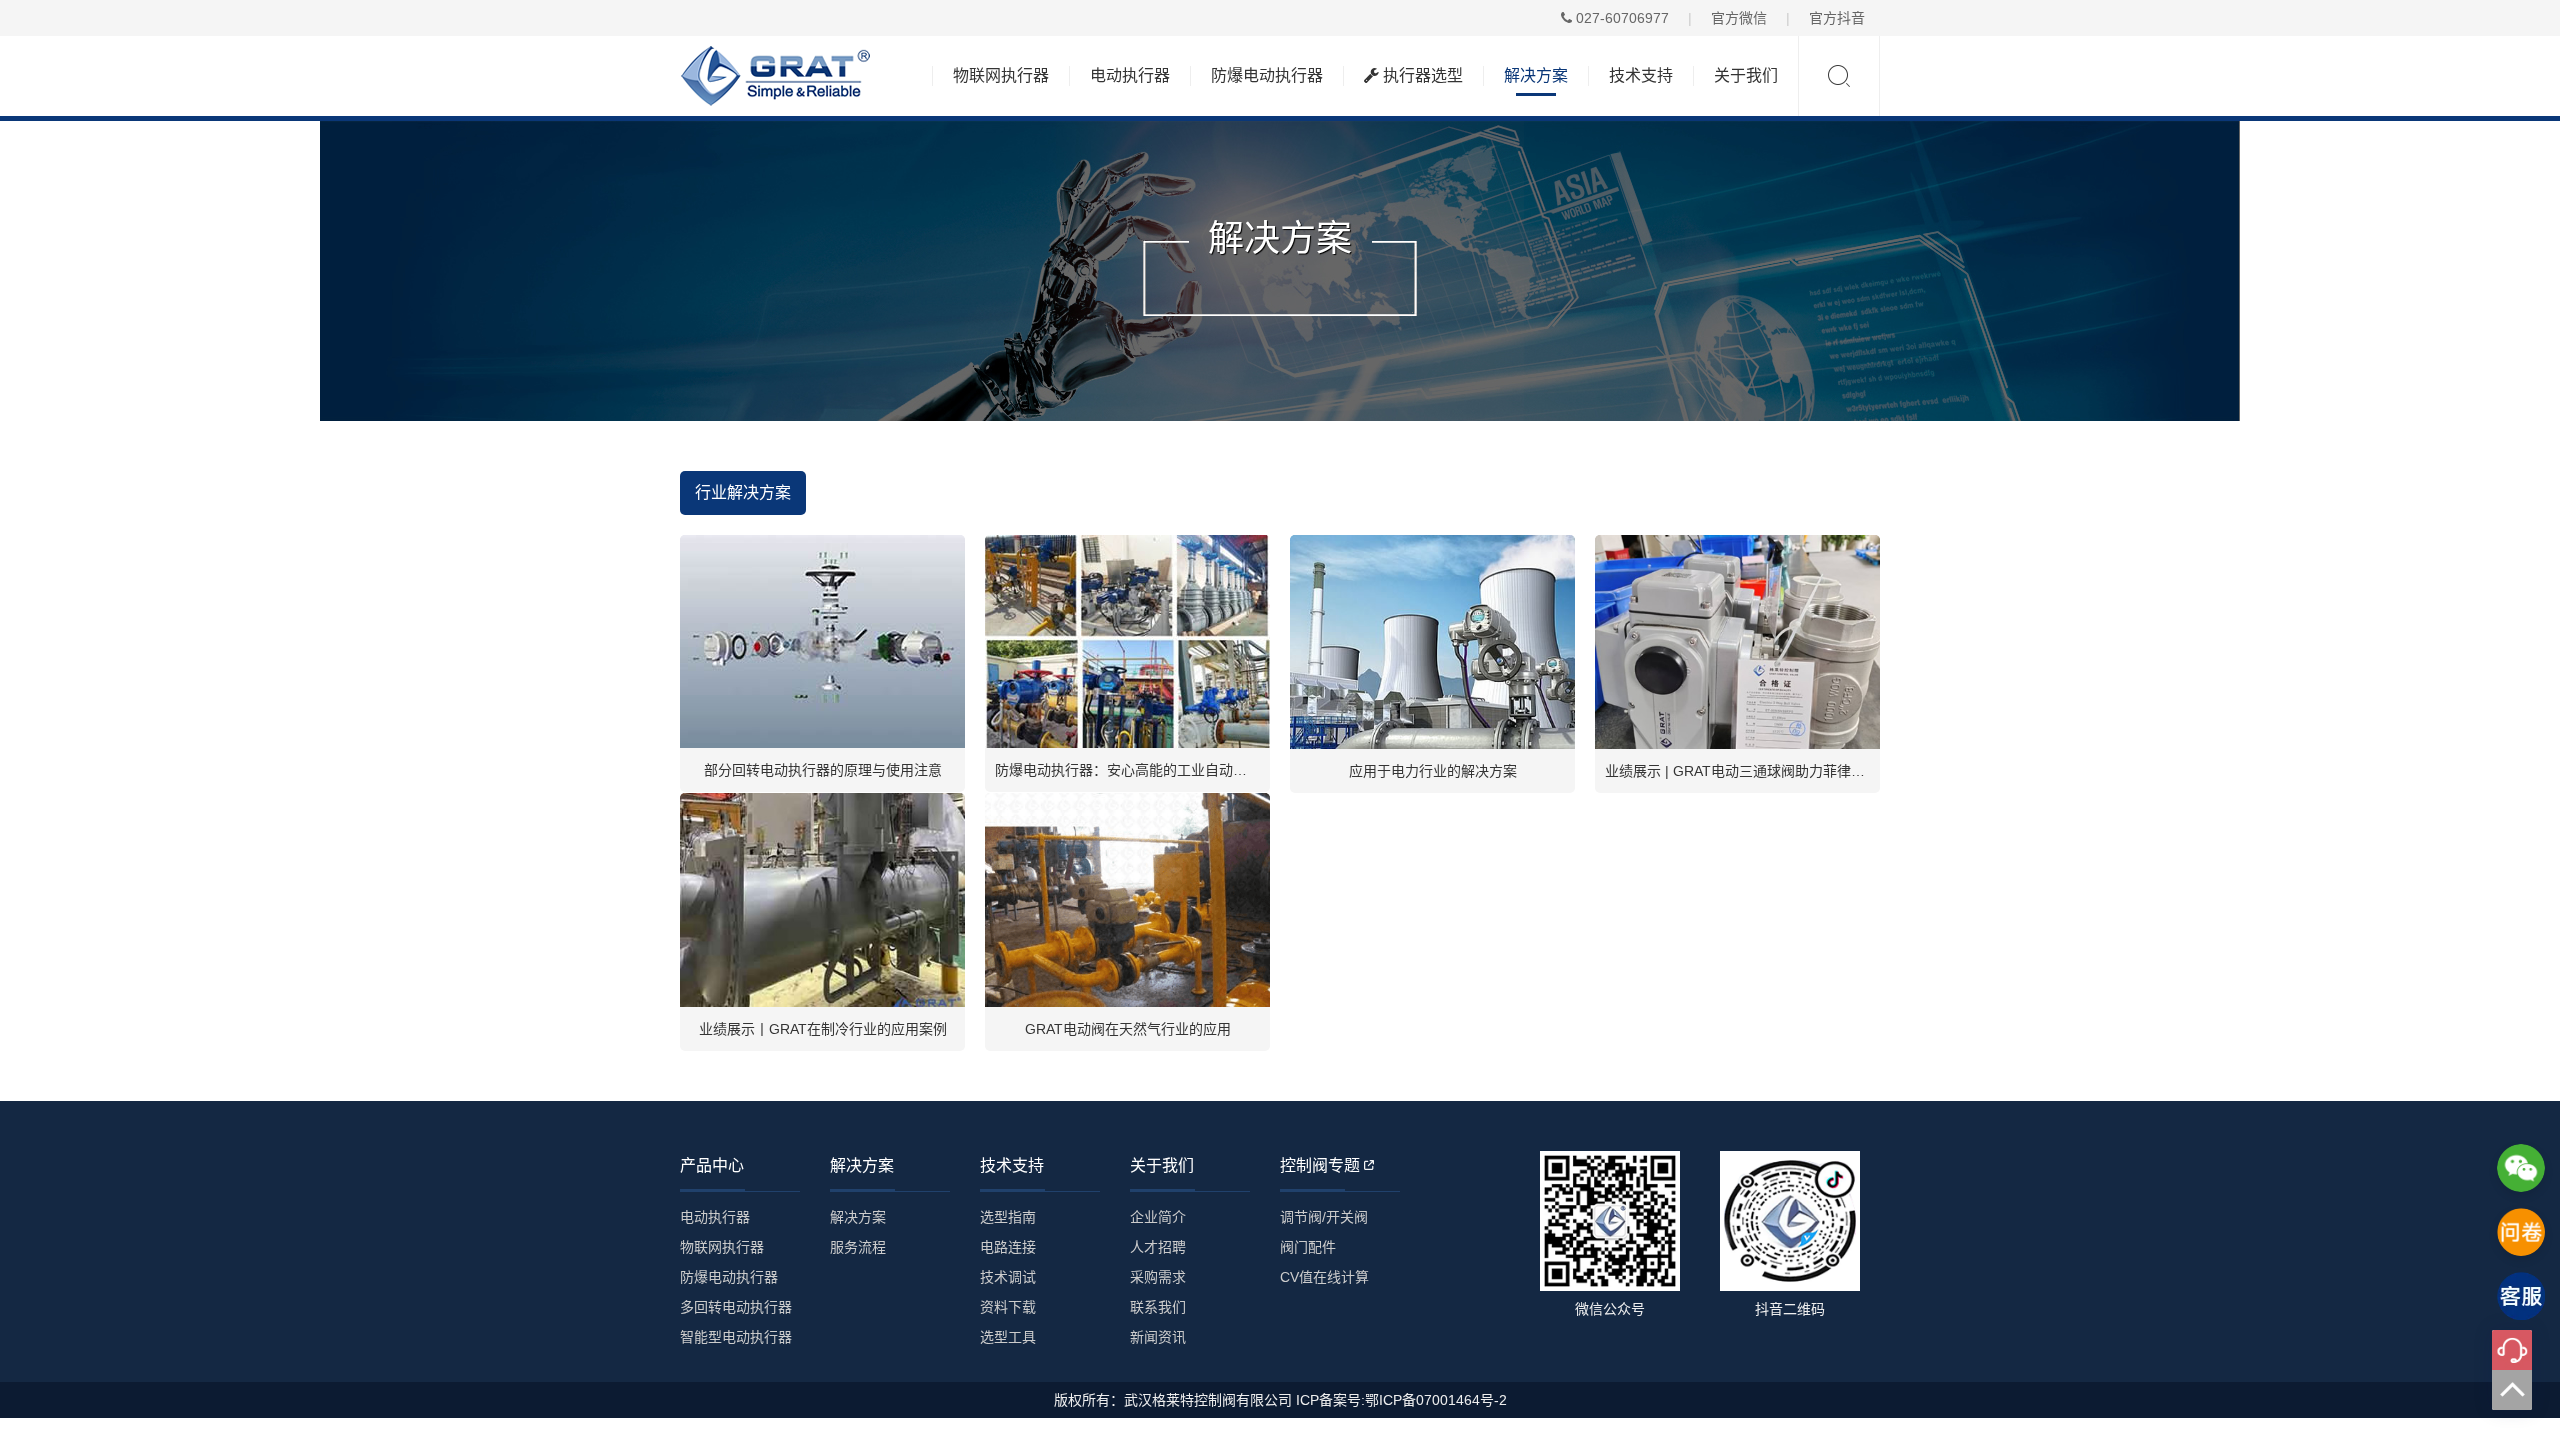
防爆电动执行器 (1267, 75)
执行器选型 (1421, 75)
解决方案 (1536, 75)
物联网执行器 (1001, 75)
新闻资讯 (1158, 1337)
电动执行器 (1130, 75)
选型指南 (1008, 1217)
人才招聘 (1158, 1247)
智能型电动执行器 (736, 1337)
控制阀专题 (1320, 1165)
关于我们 (1746, 75)
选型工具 (1008, 1337)
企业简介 (1158, 1217)
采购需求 (1158, 1277)
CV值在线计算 (1324, 1277)
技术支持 (1641, 75)
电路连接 (1008, 1247)
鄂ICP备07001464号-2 (1436, 1400)
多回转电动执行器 (736, 1307)
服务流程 (858, 1247)
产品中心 (712, 1165)
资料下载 (1008, 1307)
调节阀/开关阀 (1324, 1217)
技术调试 (1008, 1277)
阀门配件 (1308, 1247)
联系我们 (1158, 1307)
